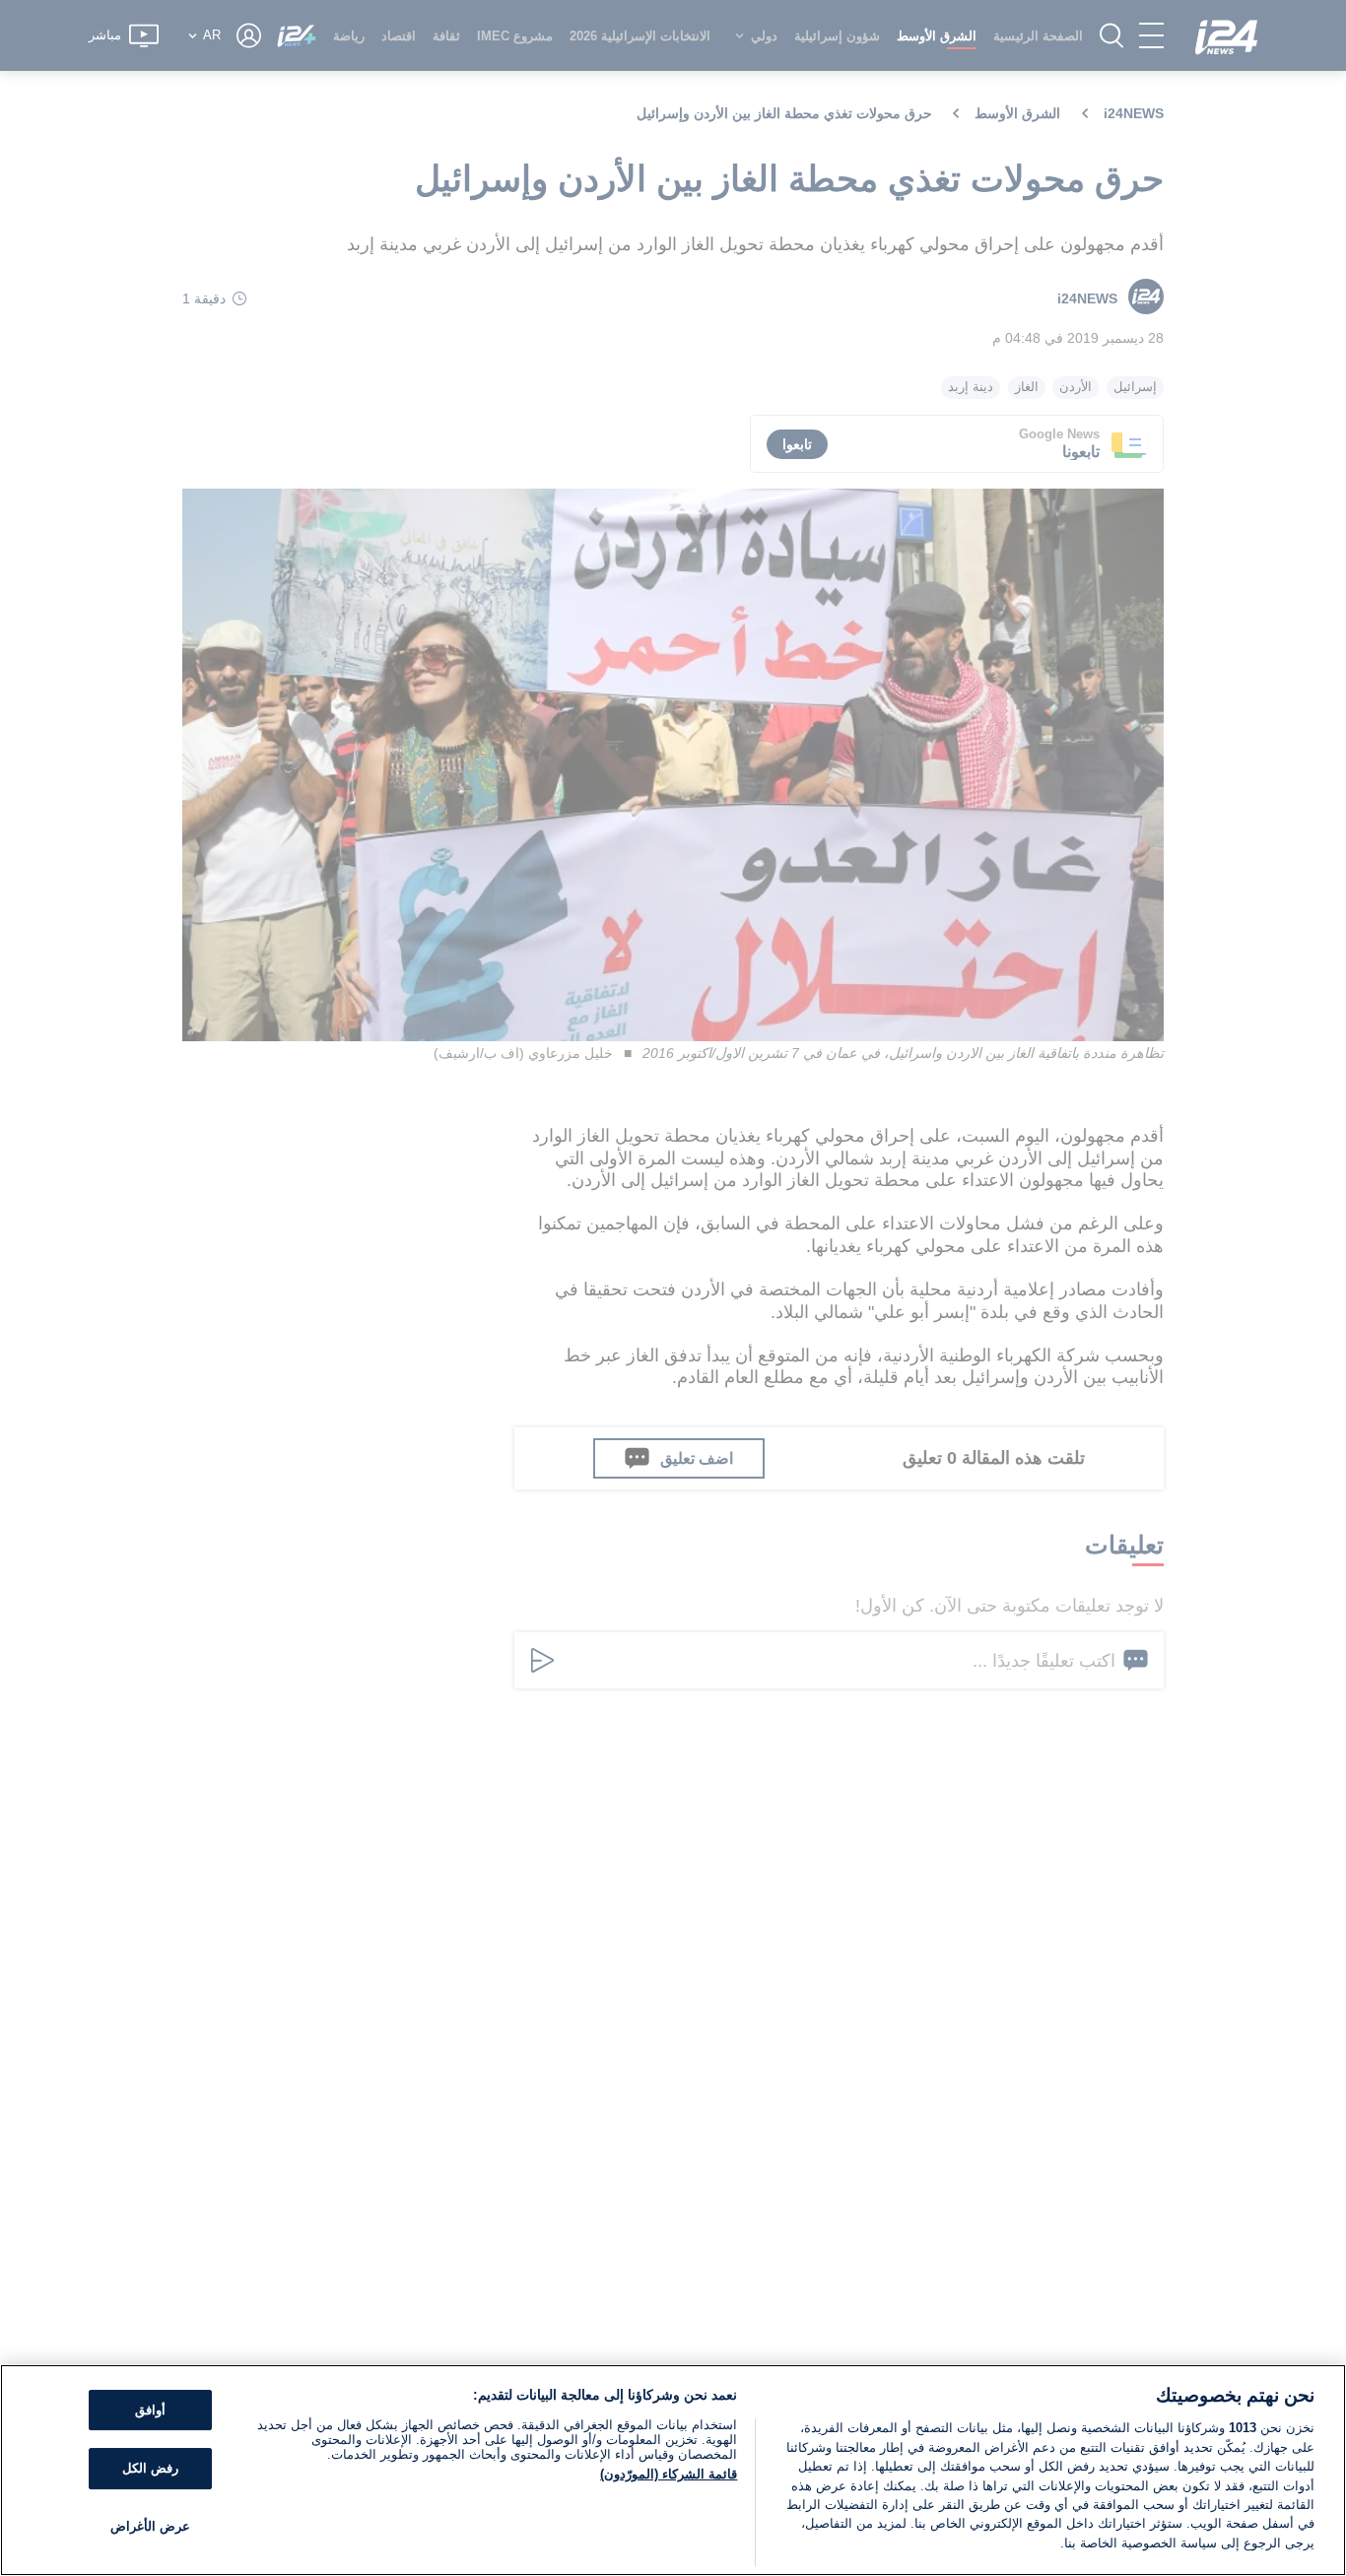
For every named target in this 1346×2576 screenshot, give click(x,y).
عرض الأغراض (150, 2526)
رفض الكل (150, 2468)
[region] (673, 2470)
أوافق (150, 2410)
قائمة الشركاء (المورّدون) (669, 2474)
